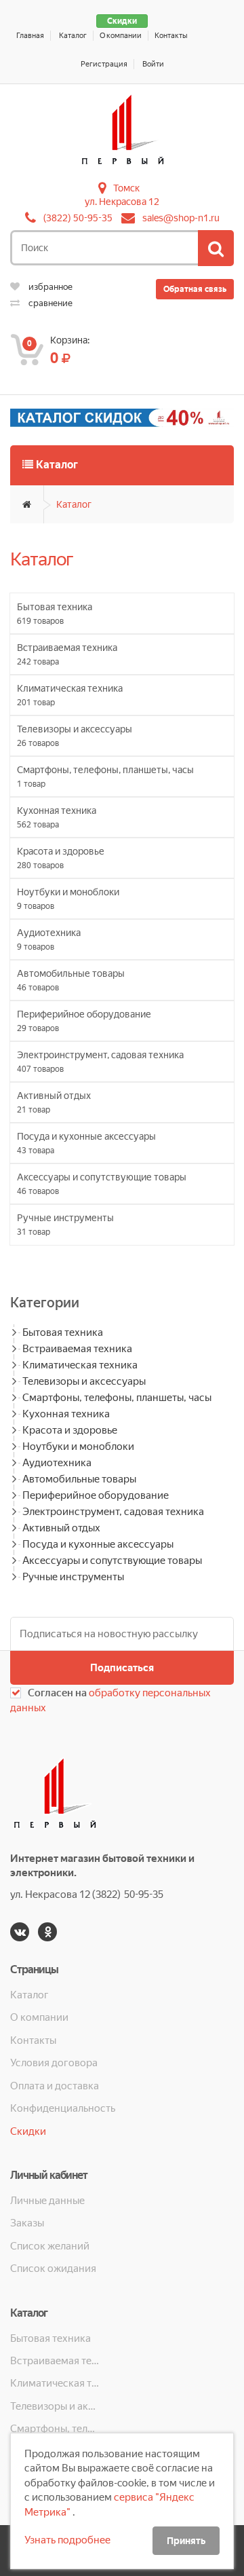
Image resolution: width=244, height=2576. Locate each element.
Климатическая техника (80, 1365)
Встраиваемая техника (77, 1349)
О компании (121, 36)
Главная (30, 36)
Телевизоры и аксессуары (84, 1381)
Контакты (171, 36)
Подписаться (122, 1668)
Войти (153, 64)
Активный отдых (61, 1528)
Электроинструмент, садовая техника (113, 1512)
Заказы (27, 2223)
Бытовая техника (63, 1332)
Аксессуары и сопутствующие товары (112, 1561)
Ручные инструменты (73, 1577)
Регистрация (104, 64)
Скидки (122, 21)
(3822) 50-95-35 (78, 218)
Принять (186, 2541)
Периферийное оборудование (96, 1495)
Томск (126, 188)
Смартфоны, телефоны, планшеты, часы (117, 1398)
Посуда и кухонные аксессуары (98, 1544)
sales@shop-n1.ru (181, 218)
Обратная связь (195, 289)
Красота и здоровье (70, 1430)
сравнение (49, 303)
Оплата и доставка (55, 2086)
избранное (49, 287)
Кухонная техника (66, 1414)
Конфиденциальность (63, 2108)
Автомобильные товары (79, 1479)
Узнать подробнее (67, 2540)
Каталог (73, 36)
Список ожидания (53, 2269)
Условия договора (54, 2063)
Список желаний (50, 2246)
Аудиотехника (57, 1463)
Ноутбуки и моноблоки (78, 1446)
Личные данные (47, 2201)
